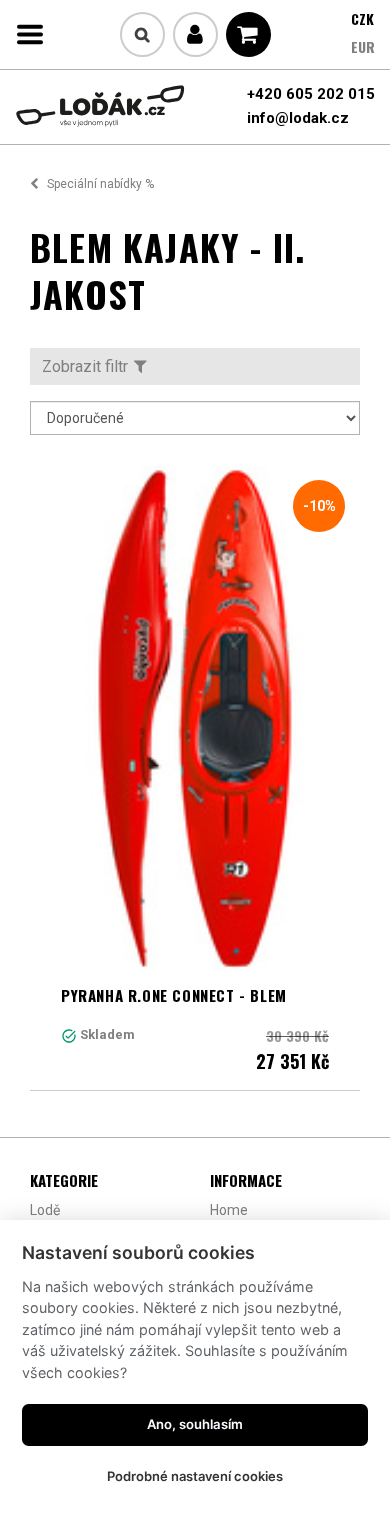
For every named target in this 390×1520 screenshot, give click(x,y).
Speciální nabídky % (100, 184)
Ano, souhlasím (195, 1424)
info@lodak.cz (298, 118)
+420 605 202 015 (311, 94)
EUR (363, 46)
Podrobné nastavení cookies (195, 1476)
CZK (362, 18)
